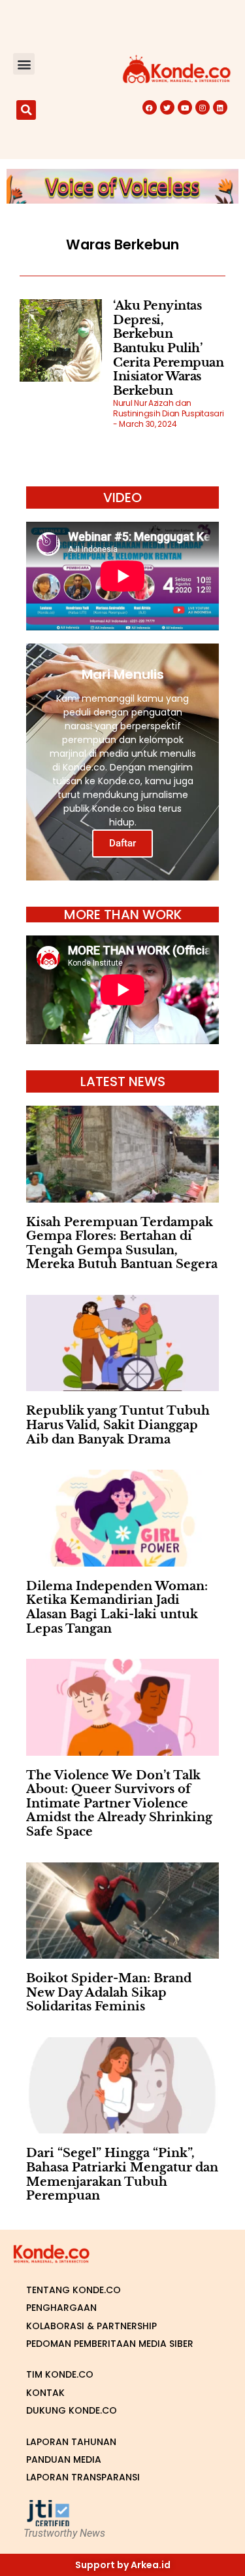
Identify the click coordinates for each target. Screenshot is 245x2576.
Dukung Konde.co (72, 2410)
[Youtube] (185, 107)
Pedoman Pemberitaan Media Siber (110, 2344)
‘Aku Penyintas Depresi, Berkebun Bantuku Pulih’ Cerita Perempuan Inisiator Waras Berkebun (168, 348)
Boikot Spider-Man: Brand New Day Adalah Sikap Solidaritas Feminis (109, 1992)
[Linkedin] (220, 107)
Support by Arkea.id (123, 2565)
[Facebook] (150, 107)
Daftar (122, 843)
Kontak (45, 2393)
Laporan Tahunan (71, 2442)
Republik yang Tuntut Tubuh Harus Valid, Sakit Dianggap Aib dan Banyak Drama (118, 1425)
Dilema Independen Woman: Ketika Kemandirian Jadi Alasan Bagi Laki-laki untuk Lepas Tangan (117, 1607)
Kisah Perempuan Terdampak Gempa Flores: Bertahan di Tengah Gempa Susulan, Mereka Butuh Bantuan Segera (122, 1243)
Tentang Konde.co (73, 2290)
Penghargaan (61, 2308)
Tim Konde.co (60, 2374)
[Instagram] (203, 107)
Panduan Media (64, 2459)
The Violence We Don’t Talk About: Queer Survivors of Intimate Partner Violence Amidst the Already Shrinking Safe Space (119, 1804)
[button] (24, 64)
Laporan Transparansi (83, 2477)
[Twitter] (167, 107)
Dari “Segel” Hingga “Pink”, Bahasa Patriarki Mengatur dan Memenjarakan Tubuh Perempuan (122, 2174)
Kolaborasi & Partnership (91, 2326)
